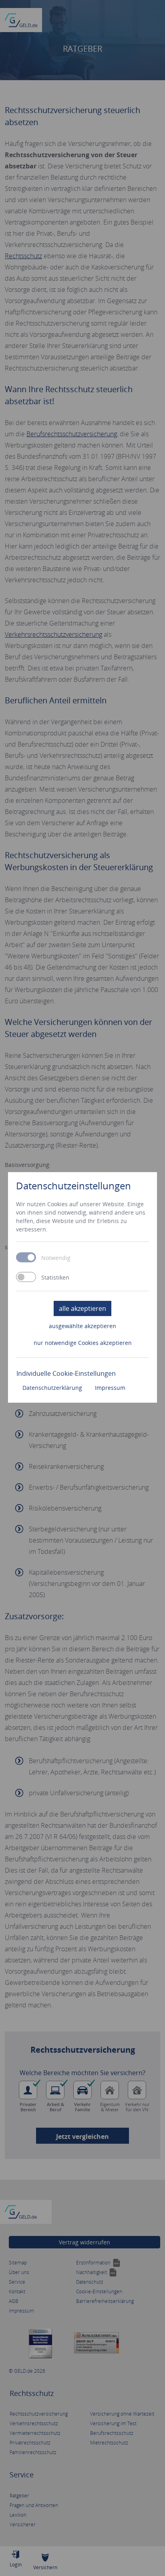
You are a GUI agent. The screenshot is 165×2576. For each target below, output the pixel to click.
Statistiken (55, 1278)
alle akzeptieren (82, 1308)
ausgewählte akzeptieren (82, 1326)
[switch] (26, 1277)
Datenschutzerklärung (52, 1388)
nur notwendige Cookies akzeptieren (83, 1343)
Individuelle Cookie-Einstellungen (66, 1373)
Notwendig (56, 1258)
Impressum (110, 1388)
